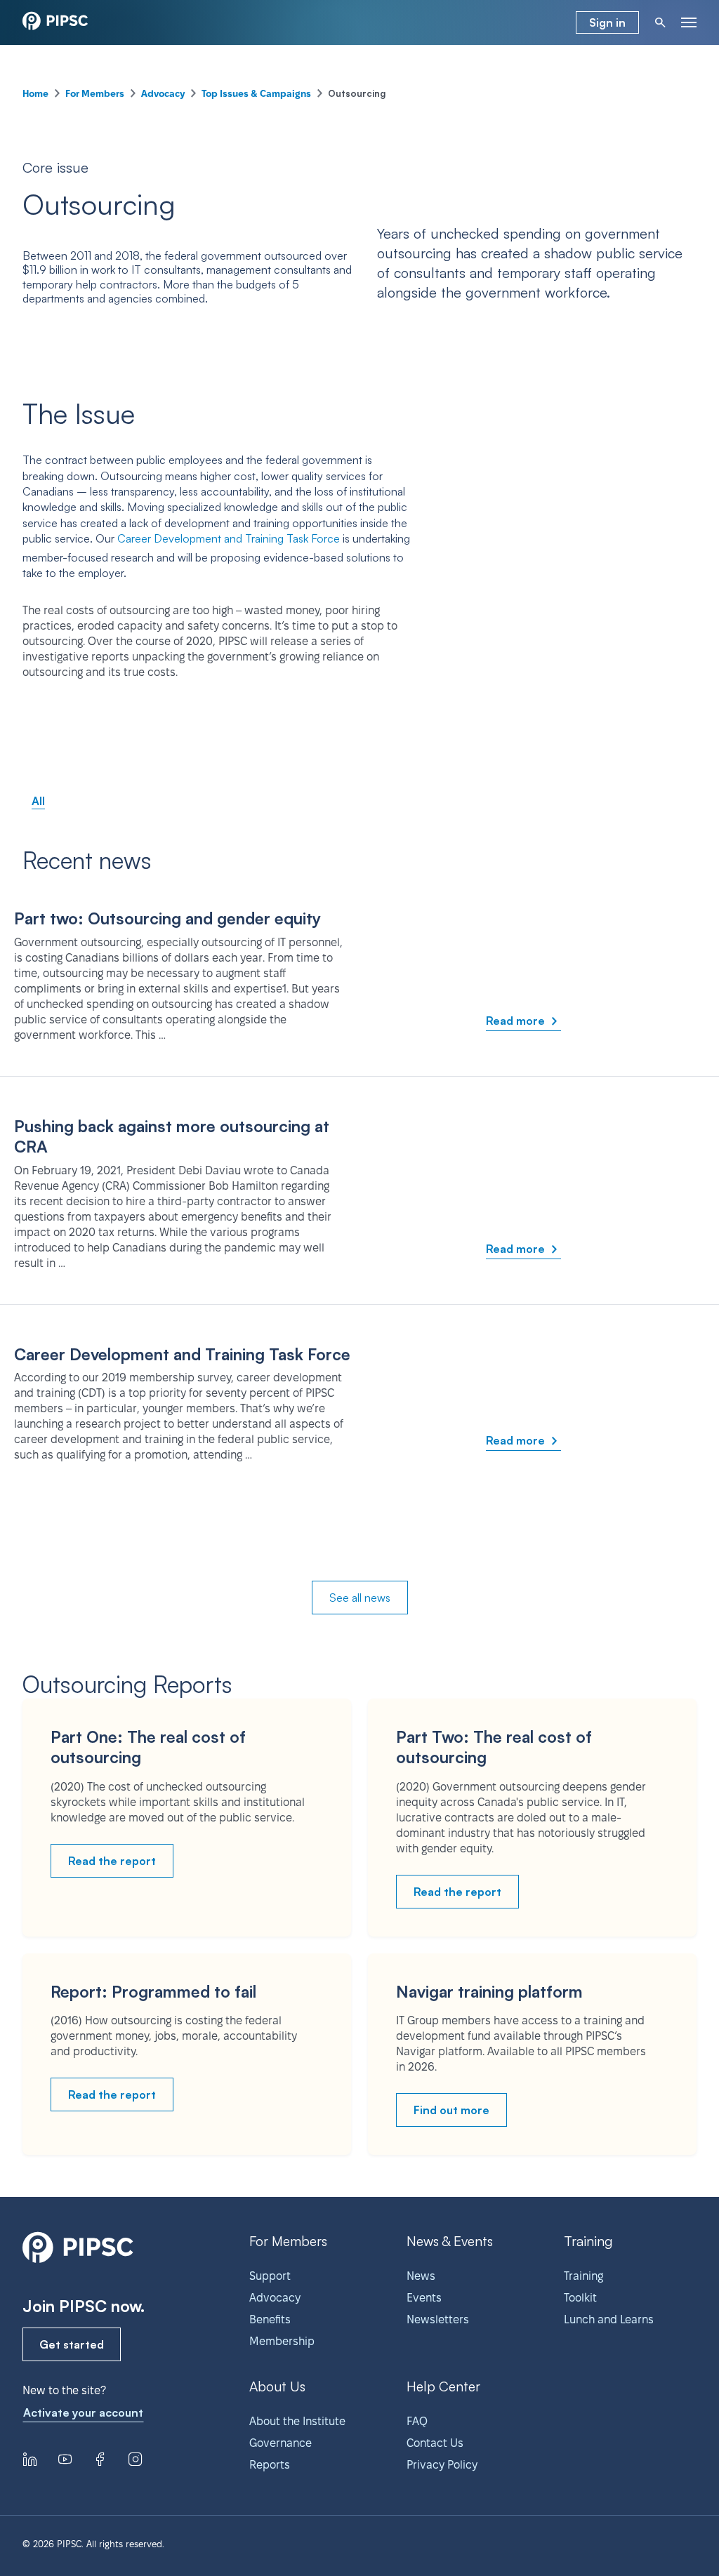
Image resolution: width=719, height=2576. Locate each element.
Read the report (112, 1861)
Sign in (607, 22)
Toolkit (580, 2298)
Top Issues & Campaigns (256, 93)
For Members (95, 93)
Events (424, 2298)
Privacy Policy (442, 2465)
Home (35, 93)
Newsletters (438, 2319)
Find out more (451, 2110)
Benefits (270, 2319)
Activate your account (83, 2412)
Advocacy (163, 93)
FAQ (417, 2421)
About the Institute (297, 2421)
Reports (270, 2465)
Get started (72, 2344)
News (421, 2276)
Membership (282, 2341)
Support (270, 2276)
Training (583, 2276)
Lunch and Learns (609, 2319)
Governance (281, 2443)
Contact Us (435, 2443)
